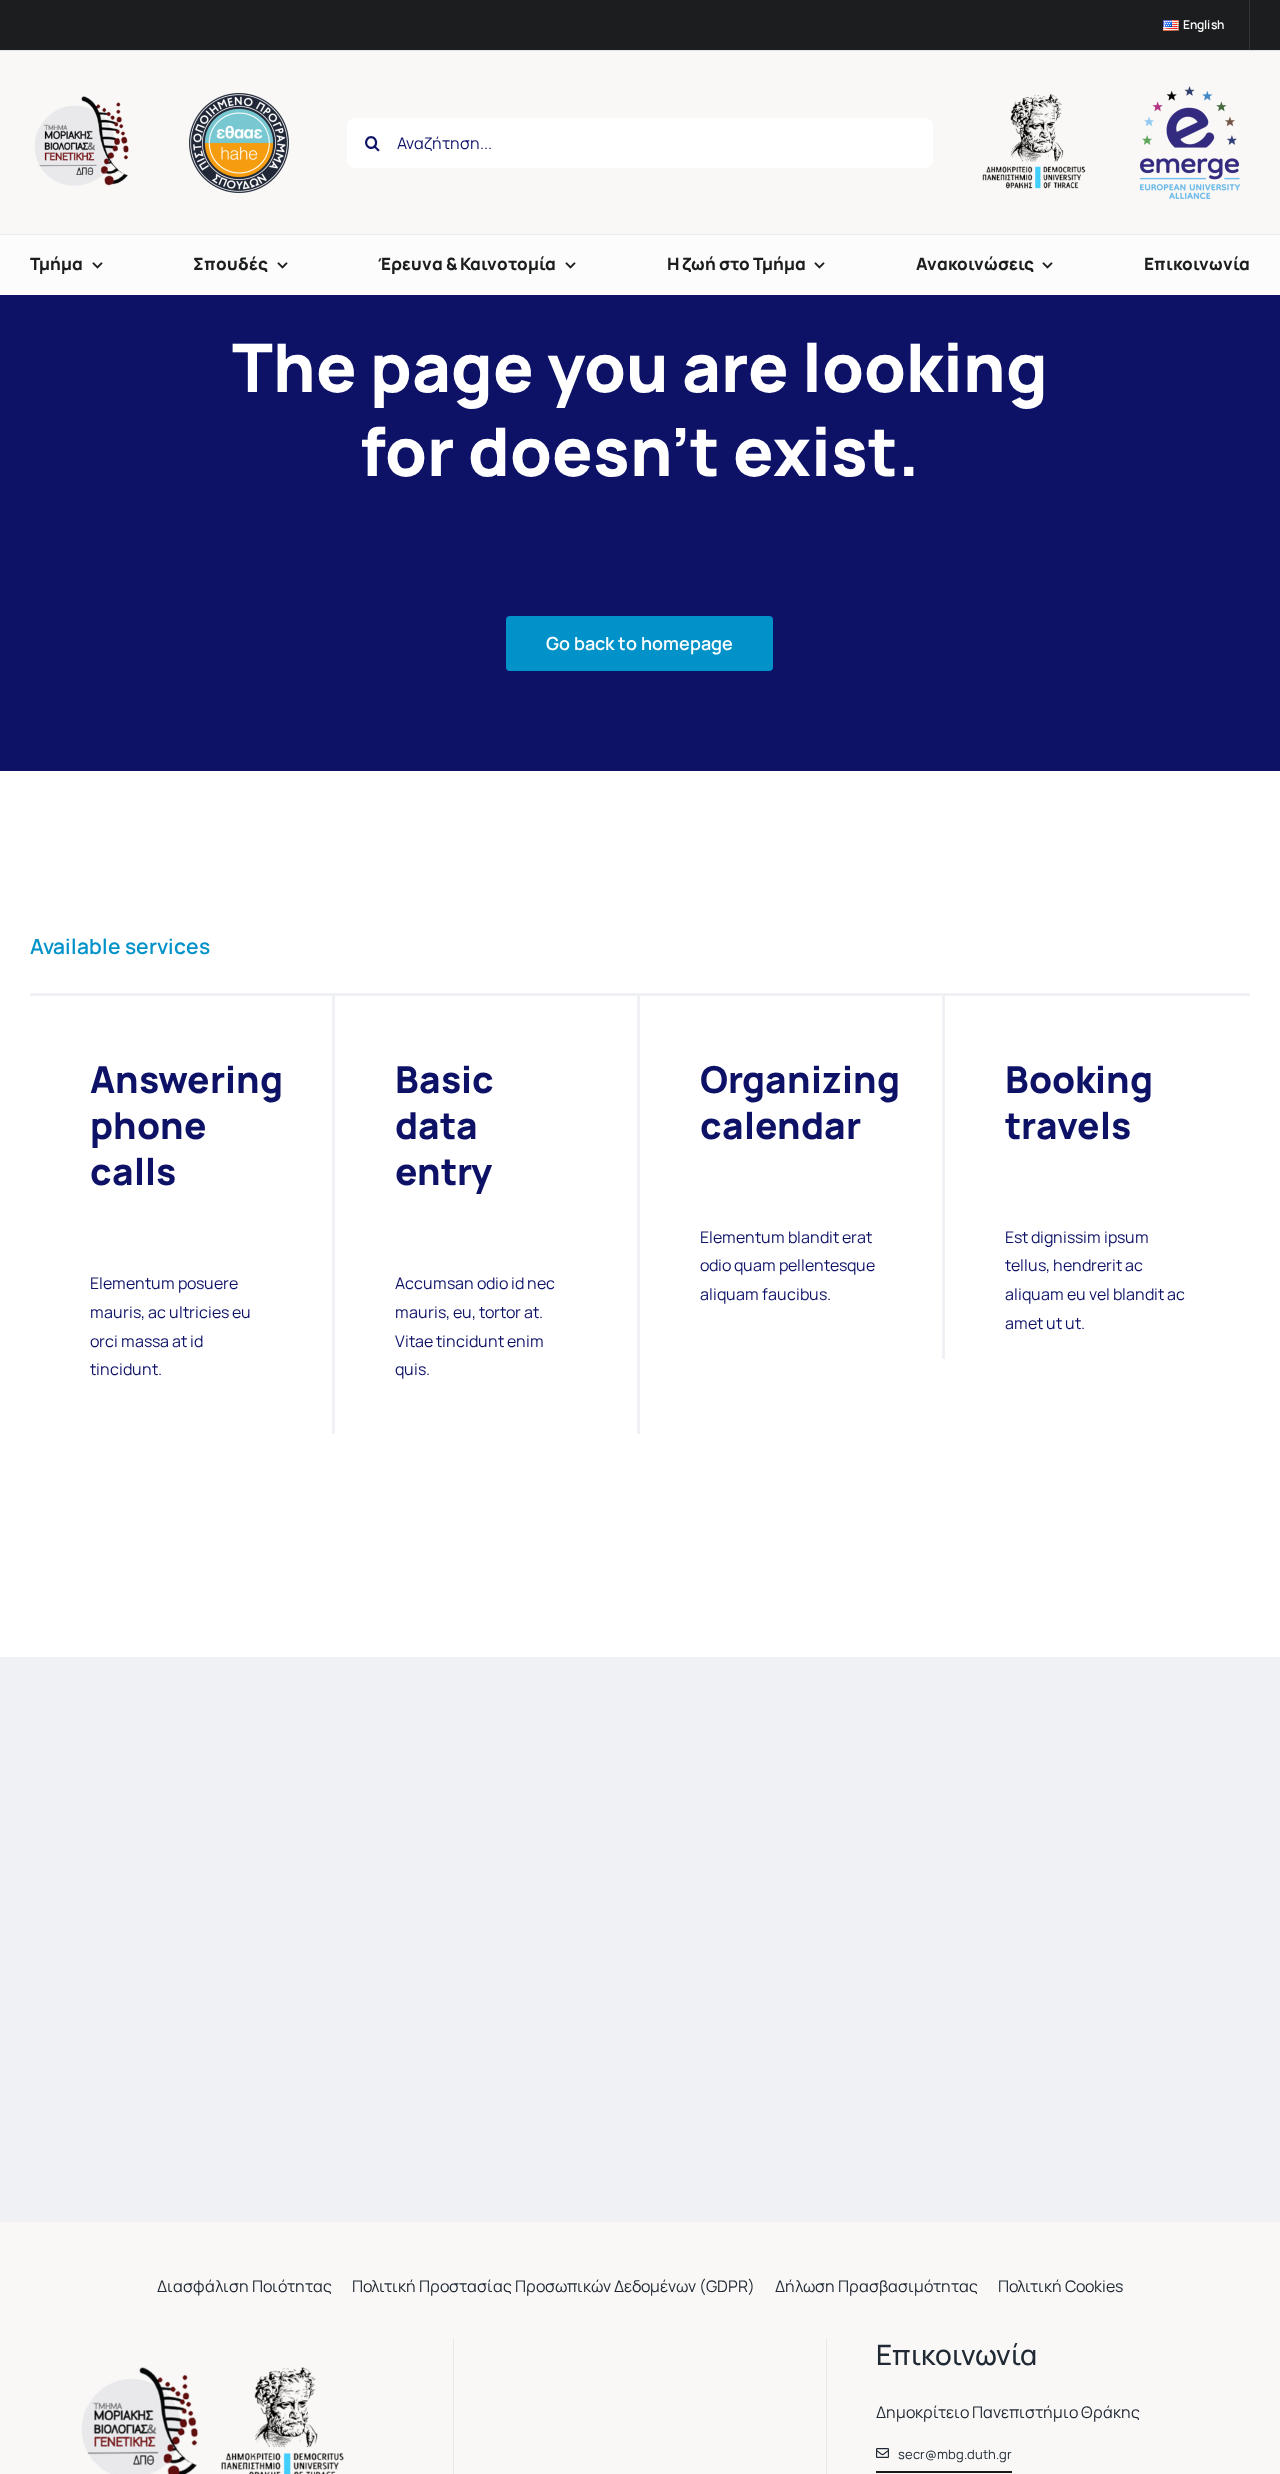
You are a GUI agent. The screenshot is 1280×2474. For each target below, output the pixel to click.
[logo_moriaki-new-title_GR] (217, 2375)
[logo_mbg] (85, 104)
